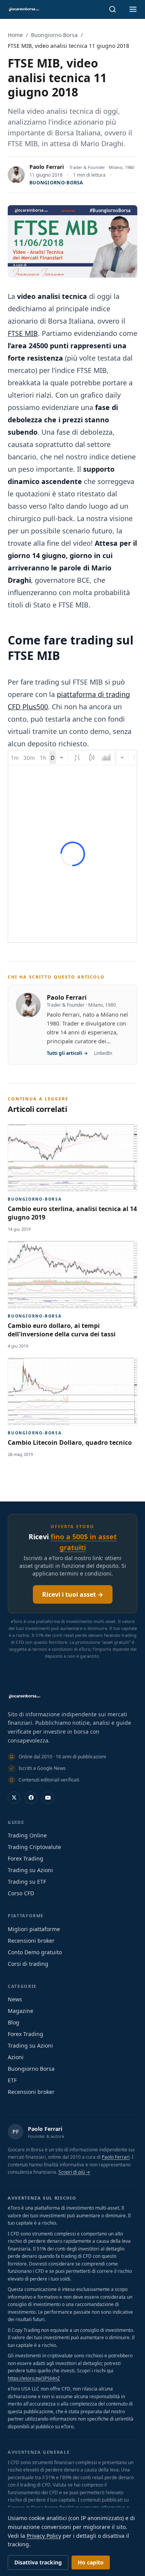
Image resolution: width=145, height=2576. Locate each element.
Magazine (20, 2011)
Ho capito (91, 2562)
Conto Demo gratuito (35, 1952)
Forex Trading (26, 1858)
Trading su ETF (27, 1882)
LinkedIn (103, 1053)
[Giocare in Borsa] (24, 9)
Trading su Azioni (30, 1870)
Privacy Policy (44, 2536)
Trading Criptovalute (34, 1847)
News (15, 1999)
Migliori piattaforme (34, 1929)
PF (16, 2131)
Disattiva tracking (38, 2562)
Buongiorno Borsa (54, 35)
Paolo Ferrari (47, 167)
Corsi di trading (28, 1964)
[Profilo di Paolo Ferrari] (16, 175)
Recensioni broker (31, 1941)
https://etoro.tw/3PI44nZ (34, 2378)
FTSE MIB (23, 333)
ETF (12, 2080)
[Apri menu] (133, 9)
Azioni (16, 2057)
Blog (14, 2022)
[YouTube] (48, 1798)
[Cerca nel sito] (113, 9)
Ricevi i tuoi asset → (73, 1594)
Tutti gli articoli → (67, 1053)
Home (15, 35)
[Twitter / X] (14, 1798)
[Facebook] (31, 1798)
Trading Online (27, 1835)
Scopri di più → (74, 2172)
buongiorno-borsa (56, 183)
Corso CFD (21, 1893)
